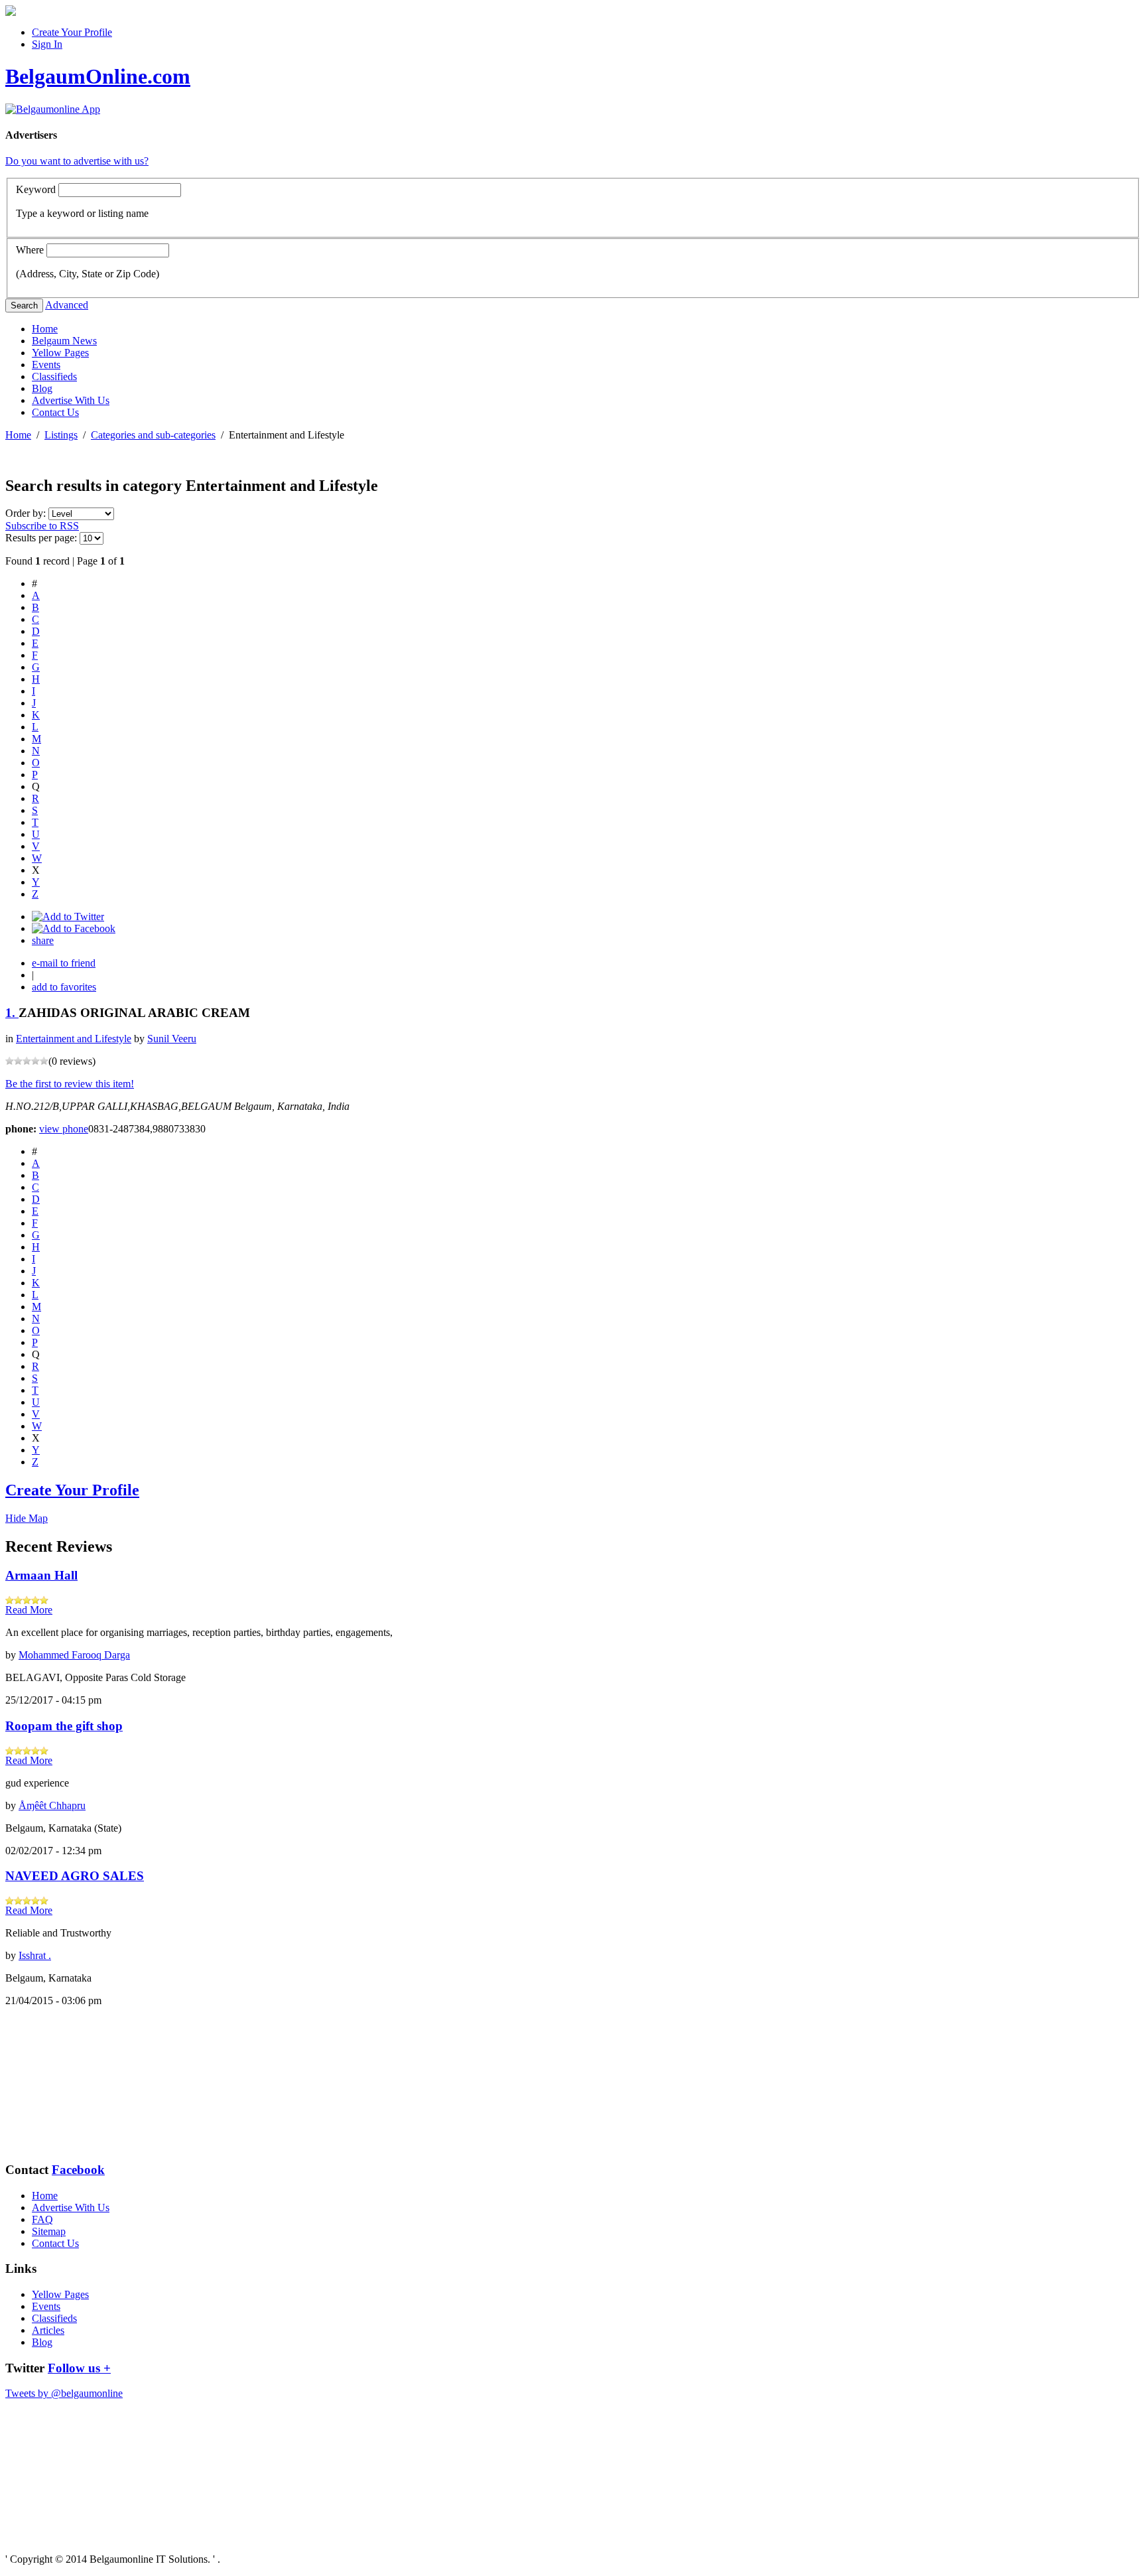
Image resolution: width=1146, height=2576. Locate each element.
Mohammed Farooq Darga (74, 1655)
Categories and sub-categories (153, 435)
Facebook (78, 2170)
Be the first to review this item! (70, 1084)
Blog (42, 388)
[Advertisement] (72, 2084)
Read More (29, 1610)
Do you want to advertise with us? (77, 161)
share (43, 940)
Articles (48, 2330)
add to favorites (64, 987)
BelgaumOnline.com (98, 76)
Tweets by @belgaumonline (64, 2393)
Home (45, 329)
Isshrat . (35, 1955)
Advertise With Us (71, 400)
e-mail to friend (64, 963)
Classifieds (54, 376)
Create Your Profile (72, 32)
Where (30, 250)
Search (24, 305)
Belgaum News (64, 341)
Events (46, 365)
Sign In (47, 44)
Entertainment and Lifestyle (74, 1039)
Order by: (27, 513)
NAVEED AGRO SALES (75, 1876)
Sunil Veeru (172, 1039)
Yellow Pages (60, 353)
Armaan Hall (41, 1575)
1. (12, 1013)
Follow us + (79, 2368)
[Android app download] (11, 12)
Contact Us (55, 412)
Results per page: (41, 538)
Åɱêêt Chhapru (52, 1805)
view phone (64, 1129)
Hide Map (27, 1518)
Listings (61, 435)
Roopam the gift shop (64, 1726)
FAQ (42, 2219)
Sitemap (49, 2231)
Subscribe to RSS (42, 526)
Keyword (36, 189)
